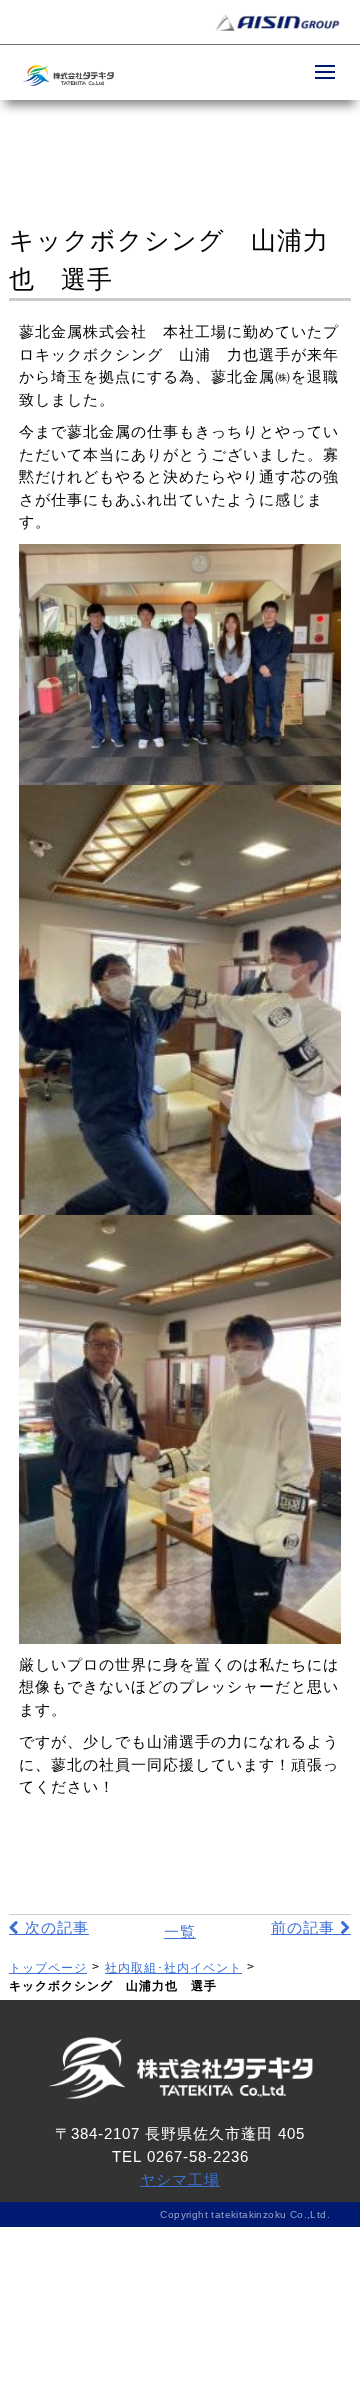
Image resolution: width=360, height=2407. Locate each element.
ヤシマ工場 (180, 2179)
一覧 (180, 1931)
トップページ (48, 1968)
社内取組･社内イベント (173, 1968)
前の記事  (311, 1927)
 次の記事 (49, 1927)
